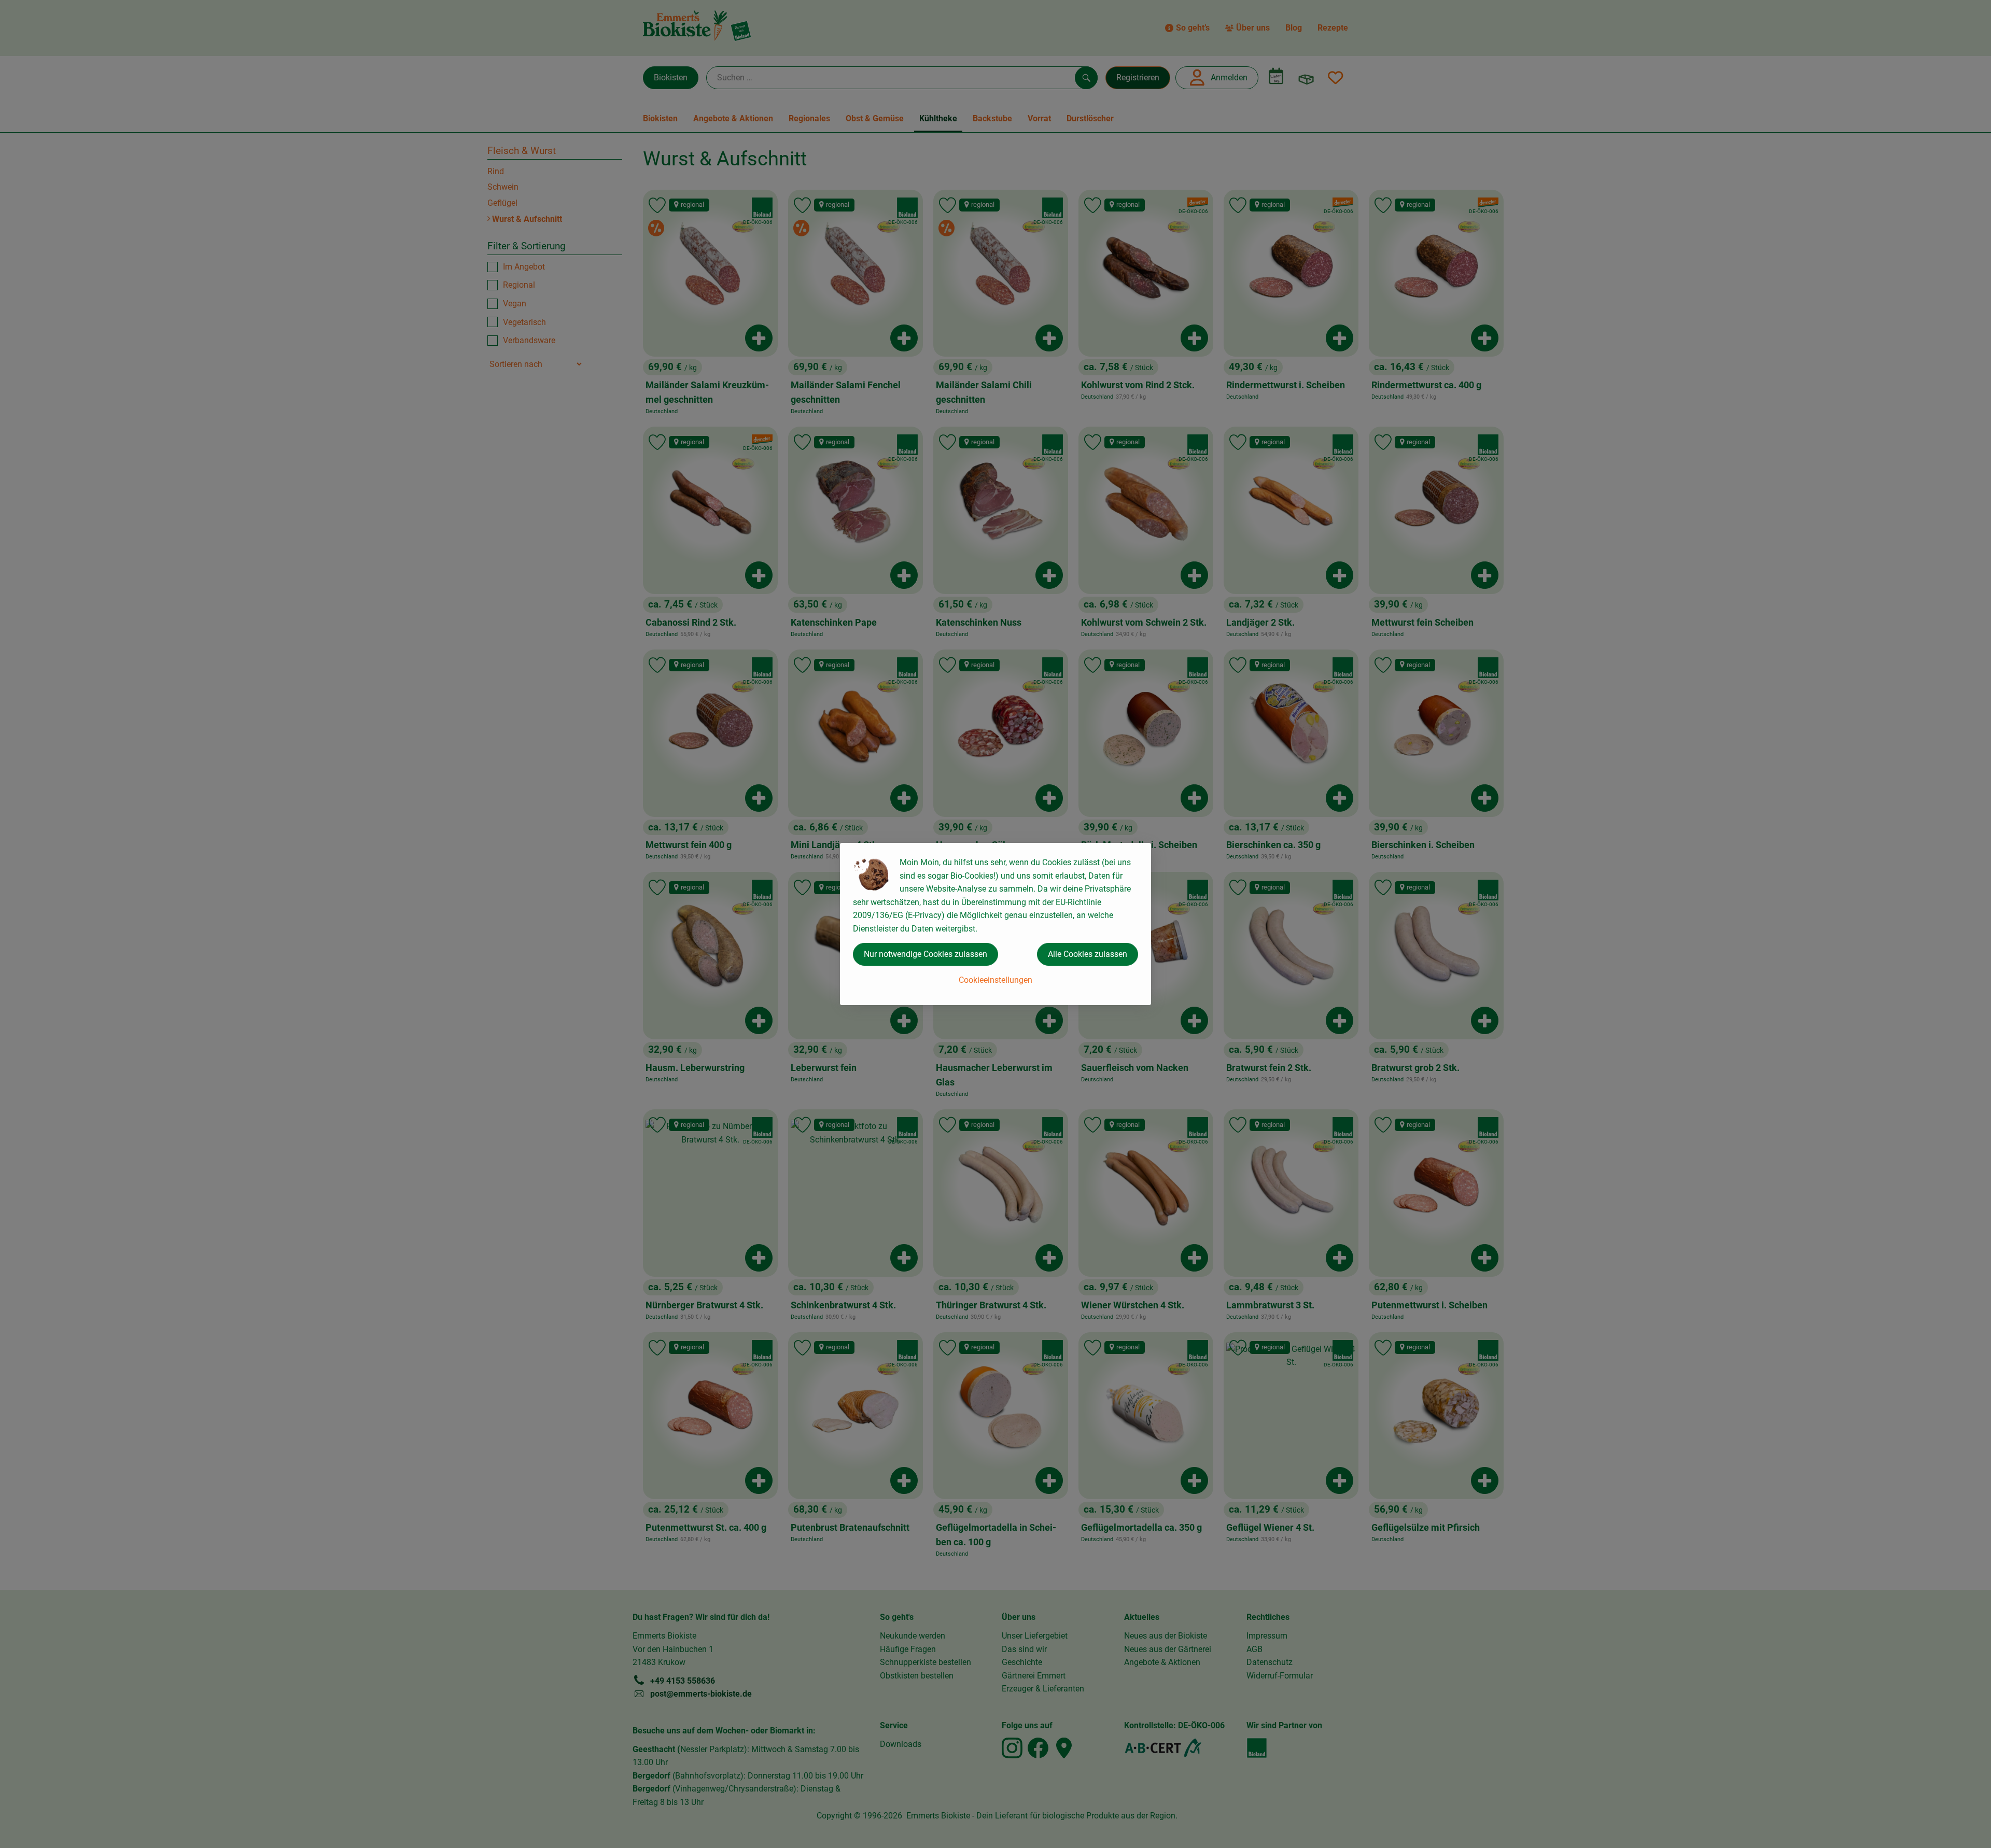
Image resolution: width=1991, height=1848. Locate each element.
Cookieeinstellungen (995, 980)
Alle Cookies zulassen (1088, 954)
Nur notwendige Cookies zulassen (926, 954)
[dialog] (995, 924)
